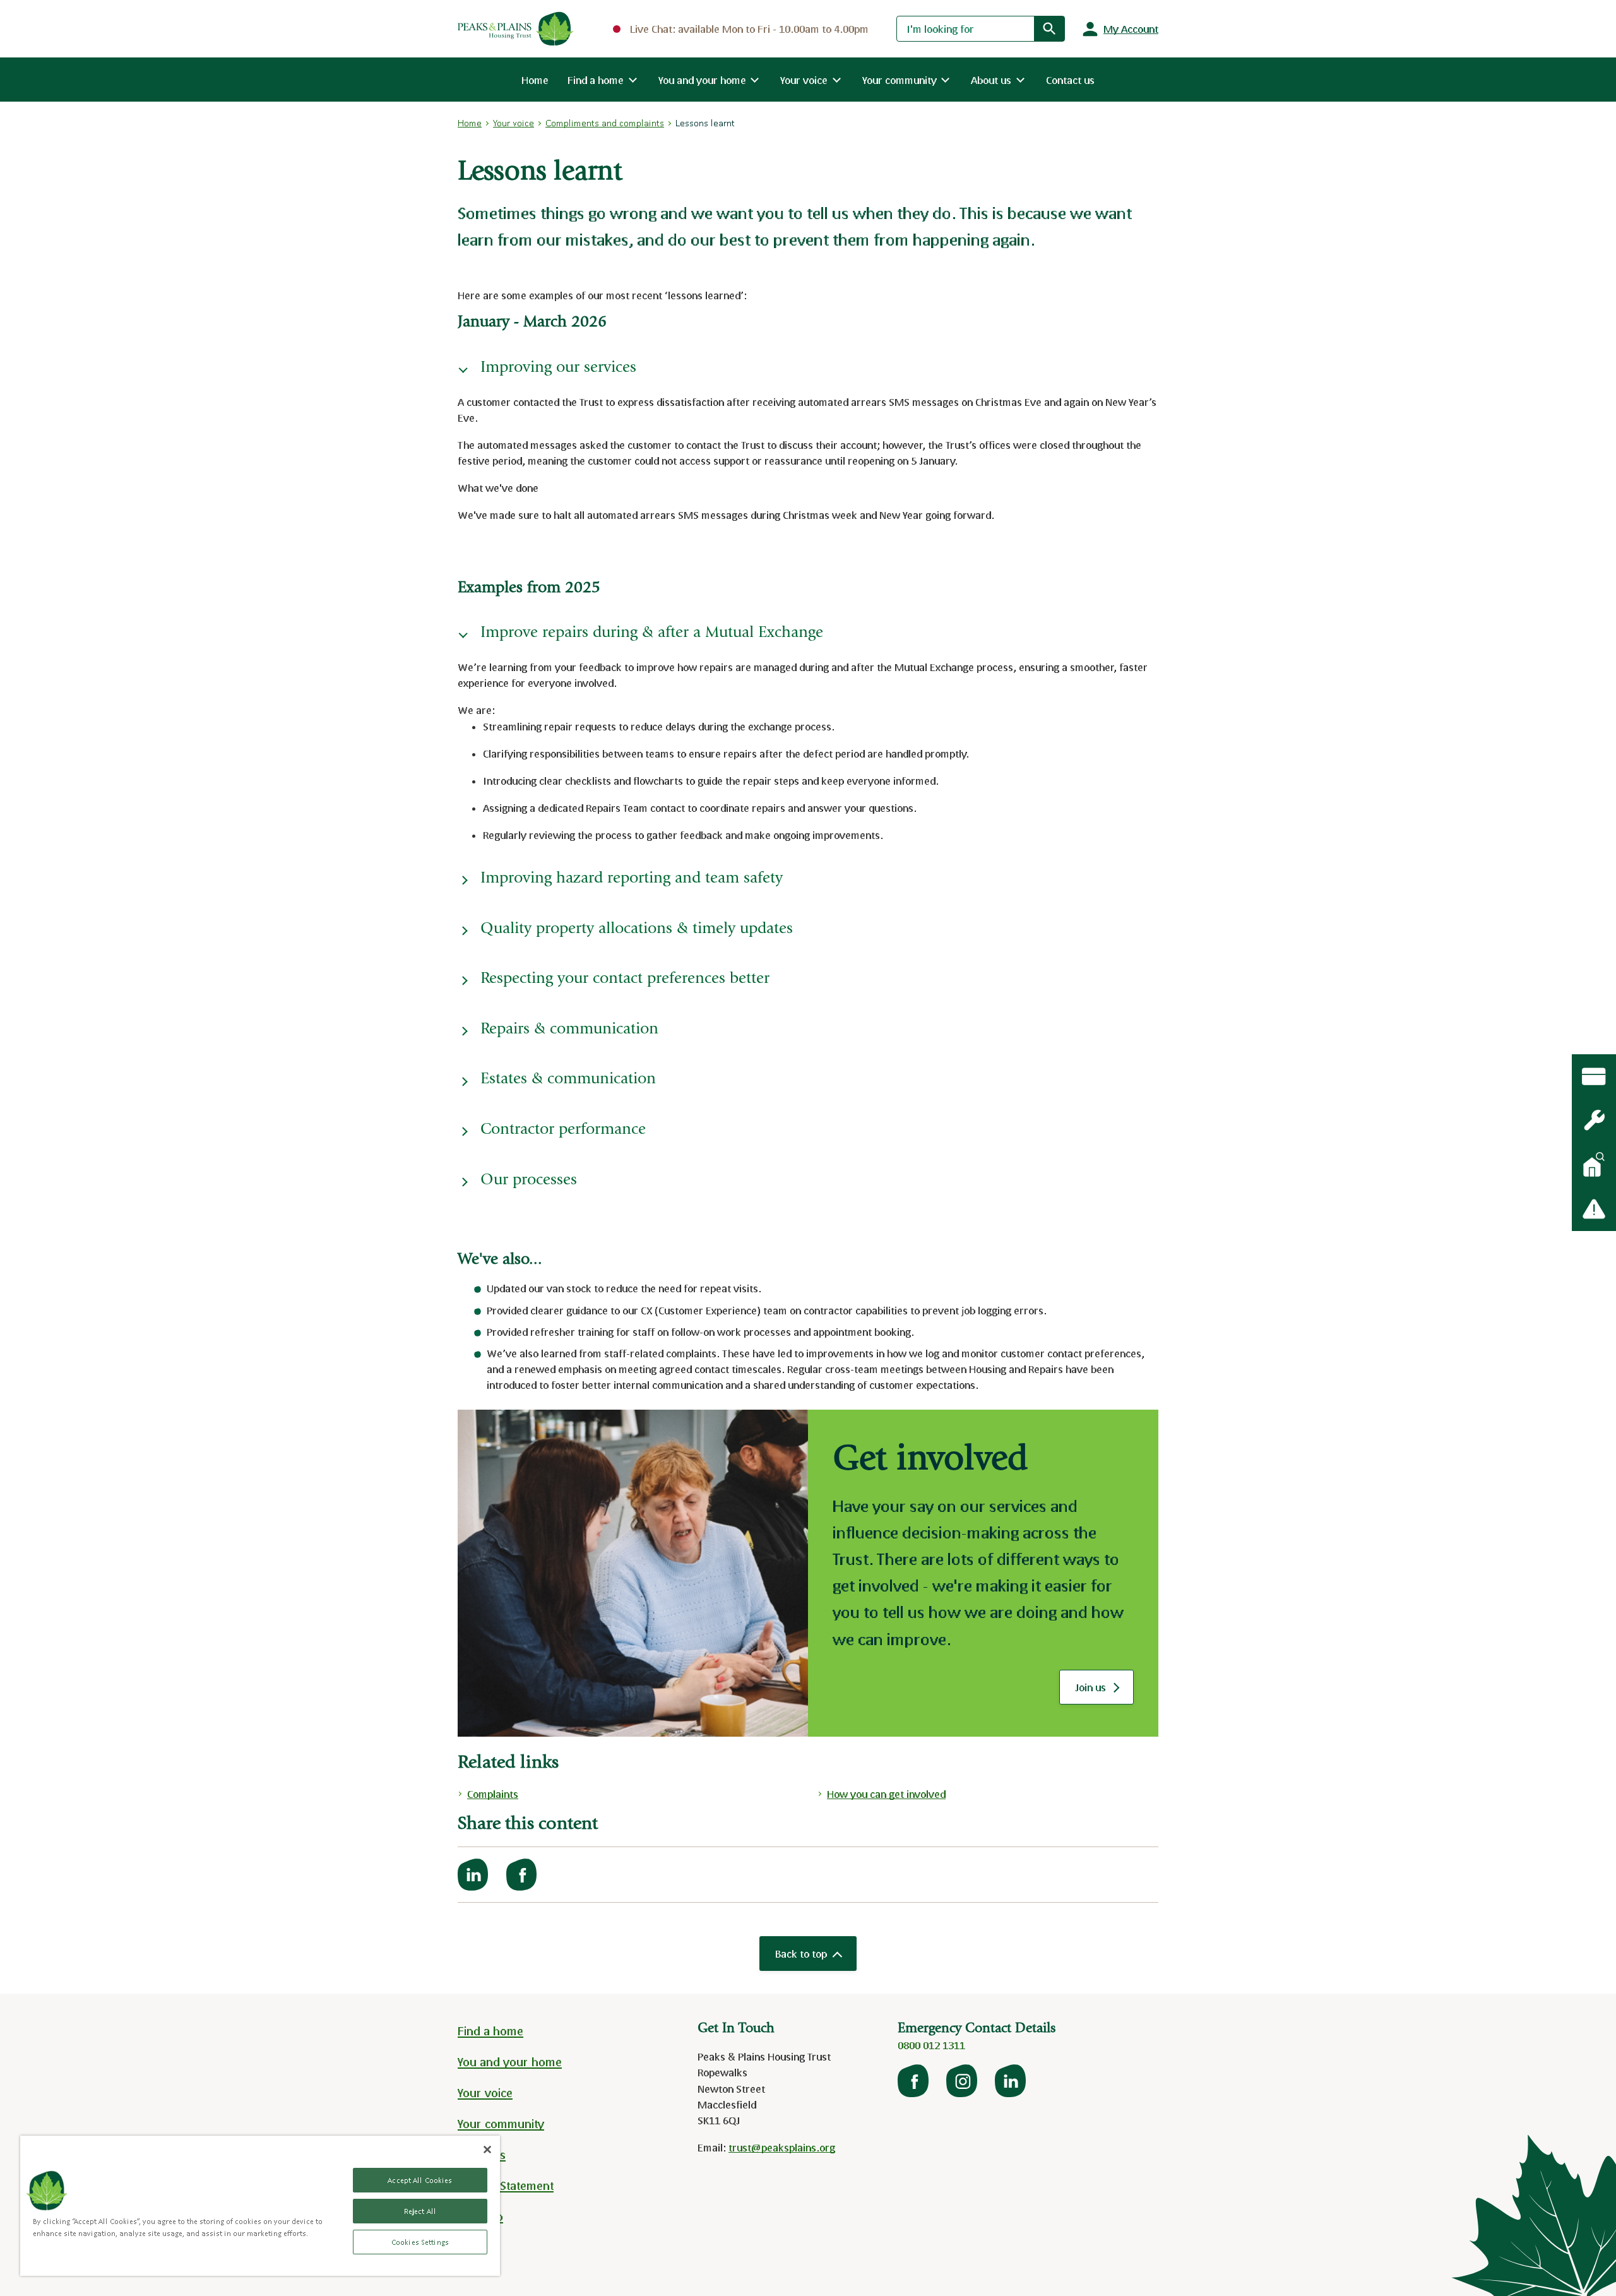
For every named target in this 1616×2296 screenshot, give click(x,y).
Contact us (1070, 80)
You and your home (510, 2062)
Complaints (493, 1794)
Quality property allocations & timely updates (637, 930)
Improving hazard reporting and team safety (632, 879)
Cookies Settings (420, 2242)
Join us (1103, 1691)
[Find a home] (1594, 1165)
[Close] (487, 2150)
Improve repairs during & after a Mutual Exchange (652, 633)
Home (535, 80)
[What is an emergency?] (1594, 1121)
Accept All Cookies (420, 2180)
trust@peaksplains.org (782, 2147)
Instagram (963, 2081)
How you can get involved (886, 1794)
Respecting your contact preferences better (625, 979)
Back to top (801, 1954)
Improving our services (558, 368)
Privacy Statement (506, 2186)
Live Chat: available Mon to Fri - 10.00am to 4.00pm (749, 29)
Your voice (514, 123)
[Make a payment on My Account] (1594, 1076)
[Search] (1049, 28)
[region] (260, 2206)
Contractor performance (563, 1130)
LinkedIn (1011, 2081)
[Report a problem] (1594, 1209)
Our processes (529, 1181)
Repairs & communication (569, 1030)
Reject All (420, 2211)
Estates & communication (568, 1080)
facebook (914, 2081)
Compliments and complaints (605, 123)
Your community (501, 2124)
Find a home (490, 2031)
